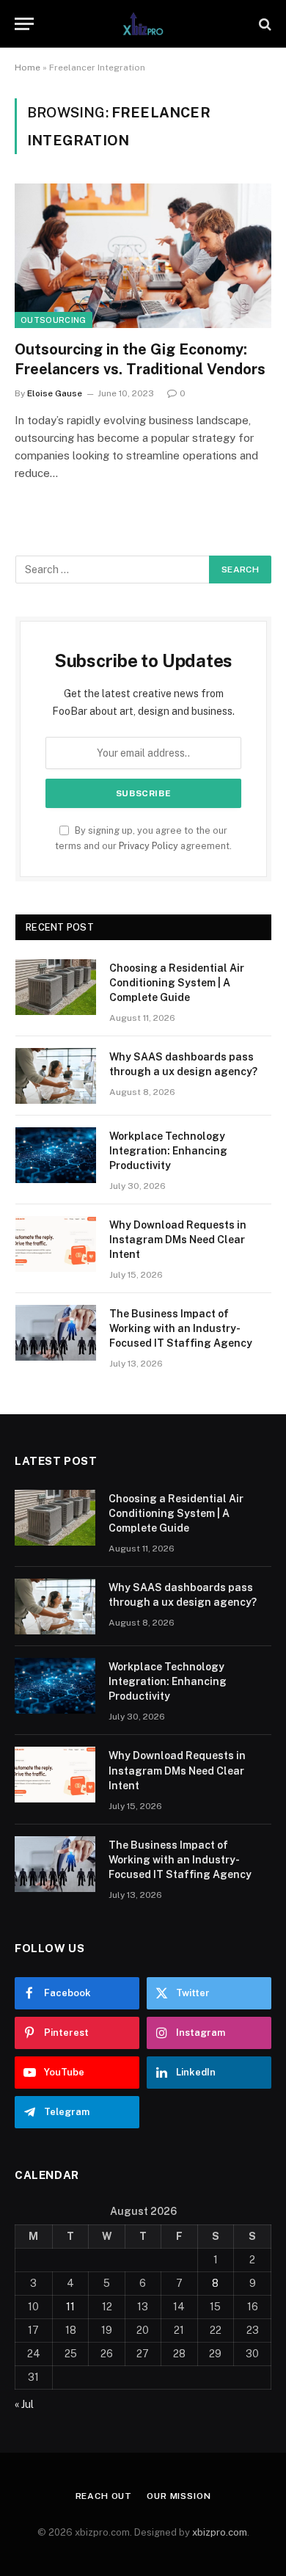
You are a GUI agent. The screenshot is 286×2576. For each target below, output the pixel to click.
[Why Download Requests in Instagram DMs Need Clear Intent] (56, 1244)
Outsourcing (54, 320)
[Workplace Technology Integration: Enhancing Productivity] (56, 1155)
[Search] (264, 24)
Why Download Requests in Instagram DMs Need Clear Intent (178, 1240)
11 (70, 2307)
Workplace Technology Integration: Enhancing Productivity (168, 1151)
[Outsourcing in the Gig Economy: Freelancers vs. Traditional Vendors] (143, 256)
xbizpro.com (220, 2532)
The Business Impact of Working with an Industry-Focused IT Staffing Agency (181, 1328)
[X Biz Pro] (143, 24)
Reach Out (104, 2496)
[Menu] (24, 24)
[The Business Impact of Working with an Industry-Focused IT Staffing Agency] (56, 1333)
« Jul (24, 2404)
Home (27, 68)
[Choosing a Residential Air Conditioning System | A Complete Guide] (56, 987)
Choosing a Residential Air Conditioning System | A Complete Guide (177, 983)
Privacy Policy (148, 846)
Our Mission (179, 2496)
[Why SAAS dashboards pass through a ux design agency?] (56, 1076)
